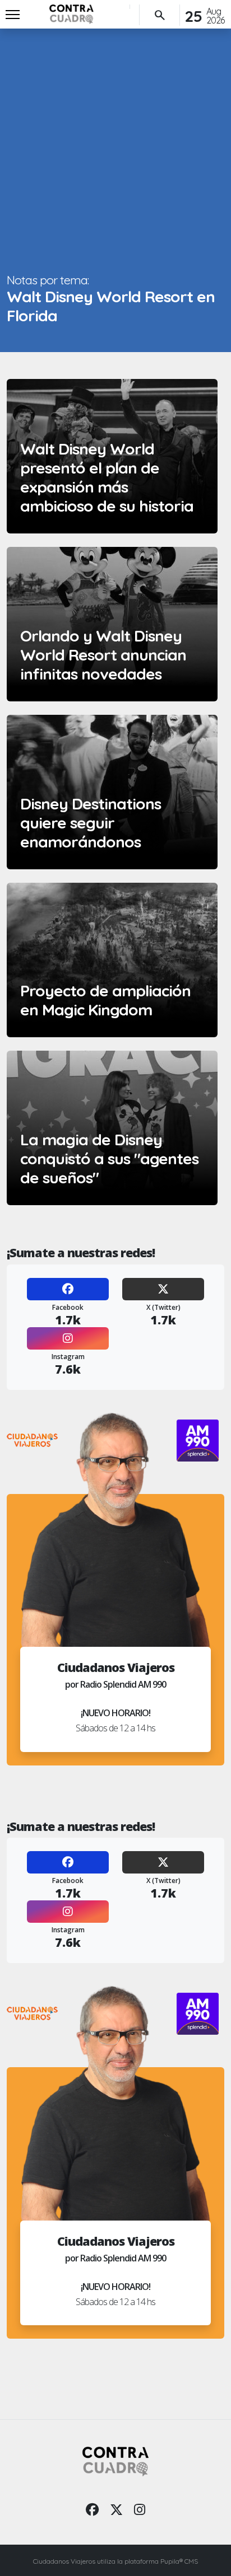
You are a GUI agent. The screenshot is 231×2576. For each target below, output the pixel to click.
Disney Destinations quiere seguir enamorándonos (91, 823)
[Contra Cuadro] (71, 14)
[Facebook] (68, 1289)
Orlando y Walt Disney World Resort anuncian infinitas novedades (103, 655)
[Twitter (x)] (116, 2509)
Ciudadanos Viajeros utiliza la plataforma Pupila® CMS (115, 2561)
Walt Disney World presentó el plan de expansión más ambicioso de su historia (107, 477)
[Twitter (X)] (163, 1289)
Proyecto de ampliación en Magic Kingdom (105, 1000)
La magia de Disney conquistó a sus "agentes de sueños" (109, 1158)
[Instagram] (68, 1338)
